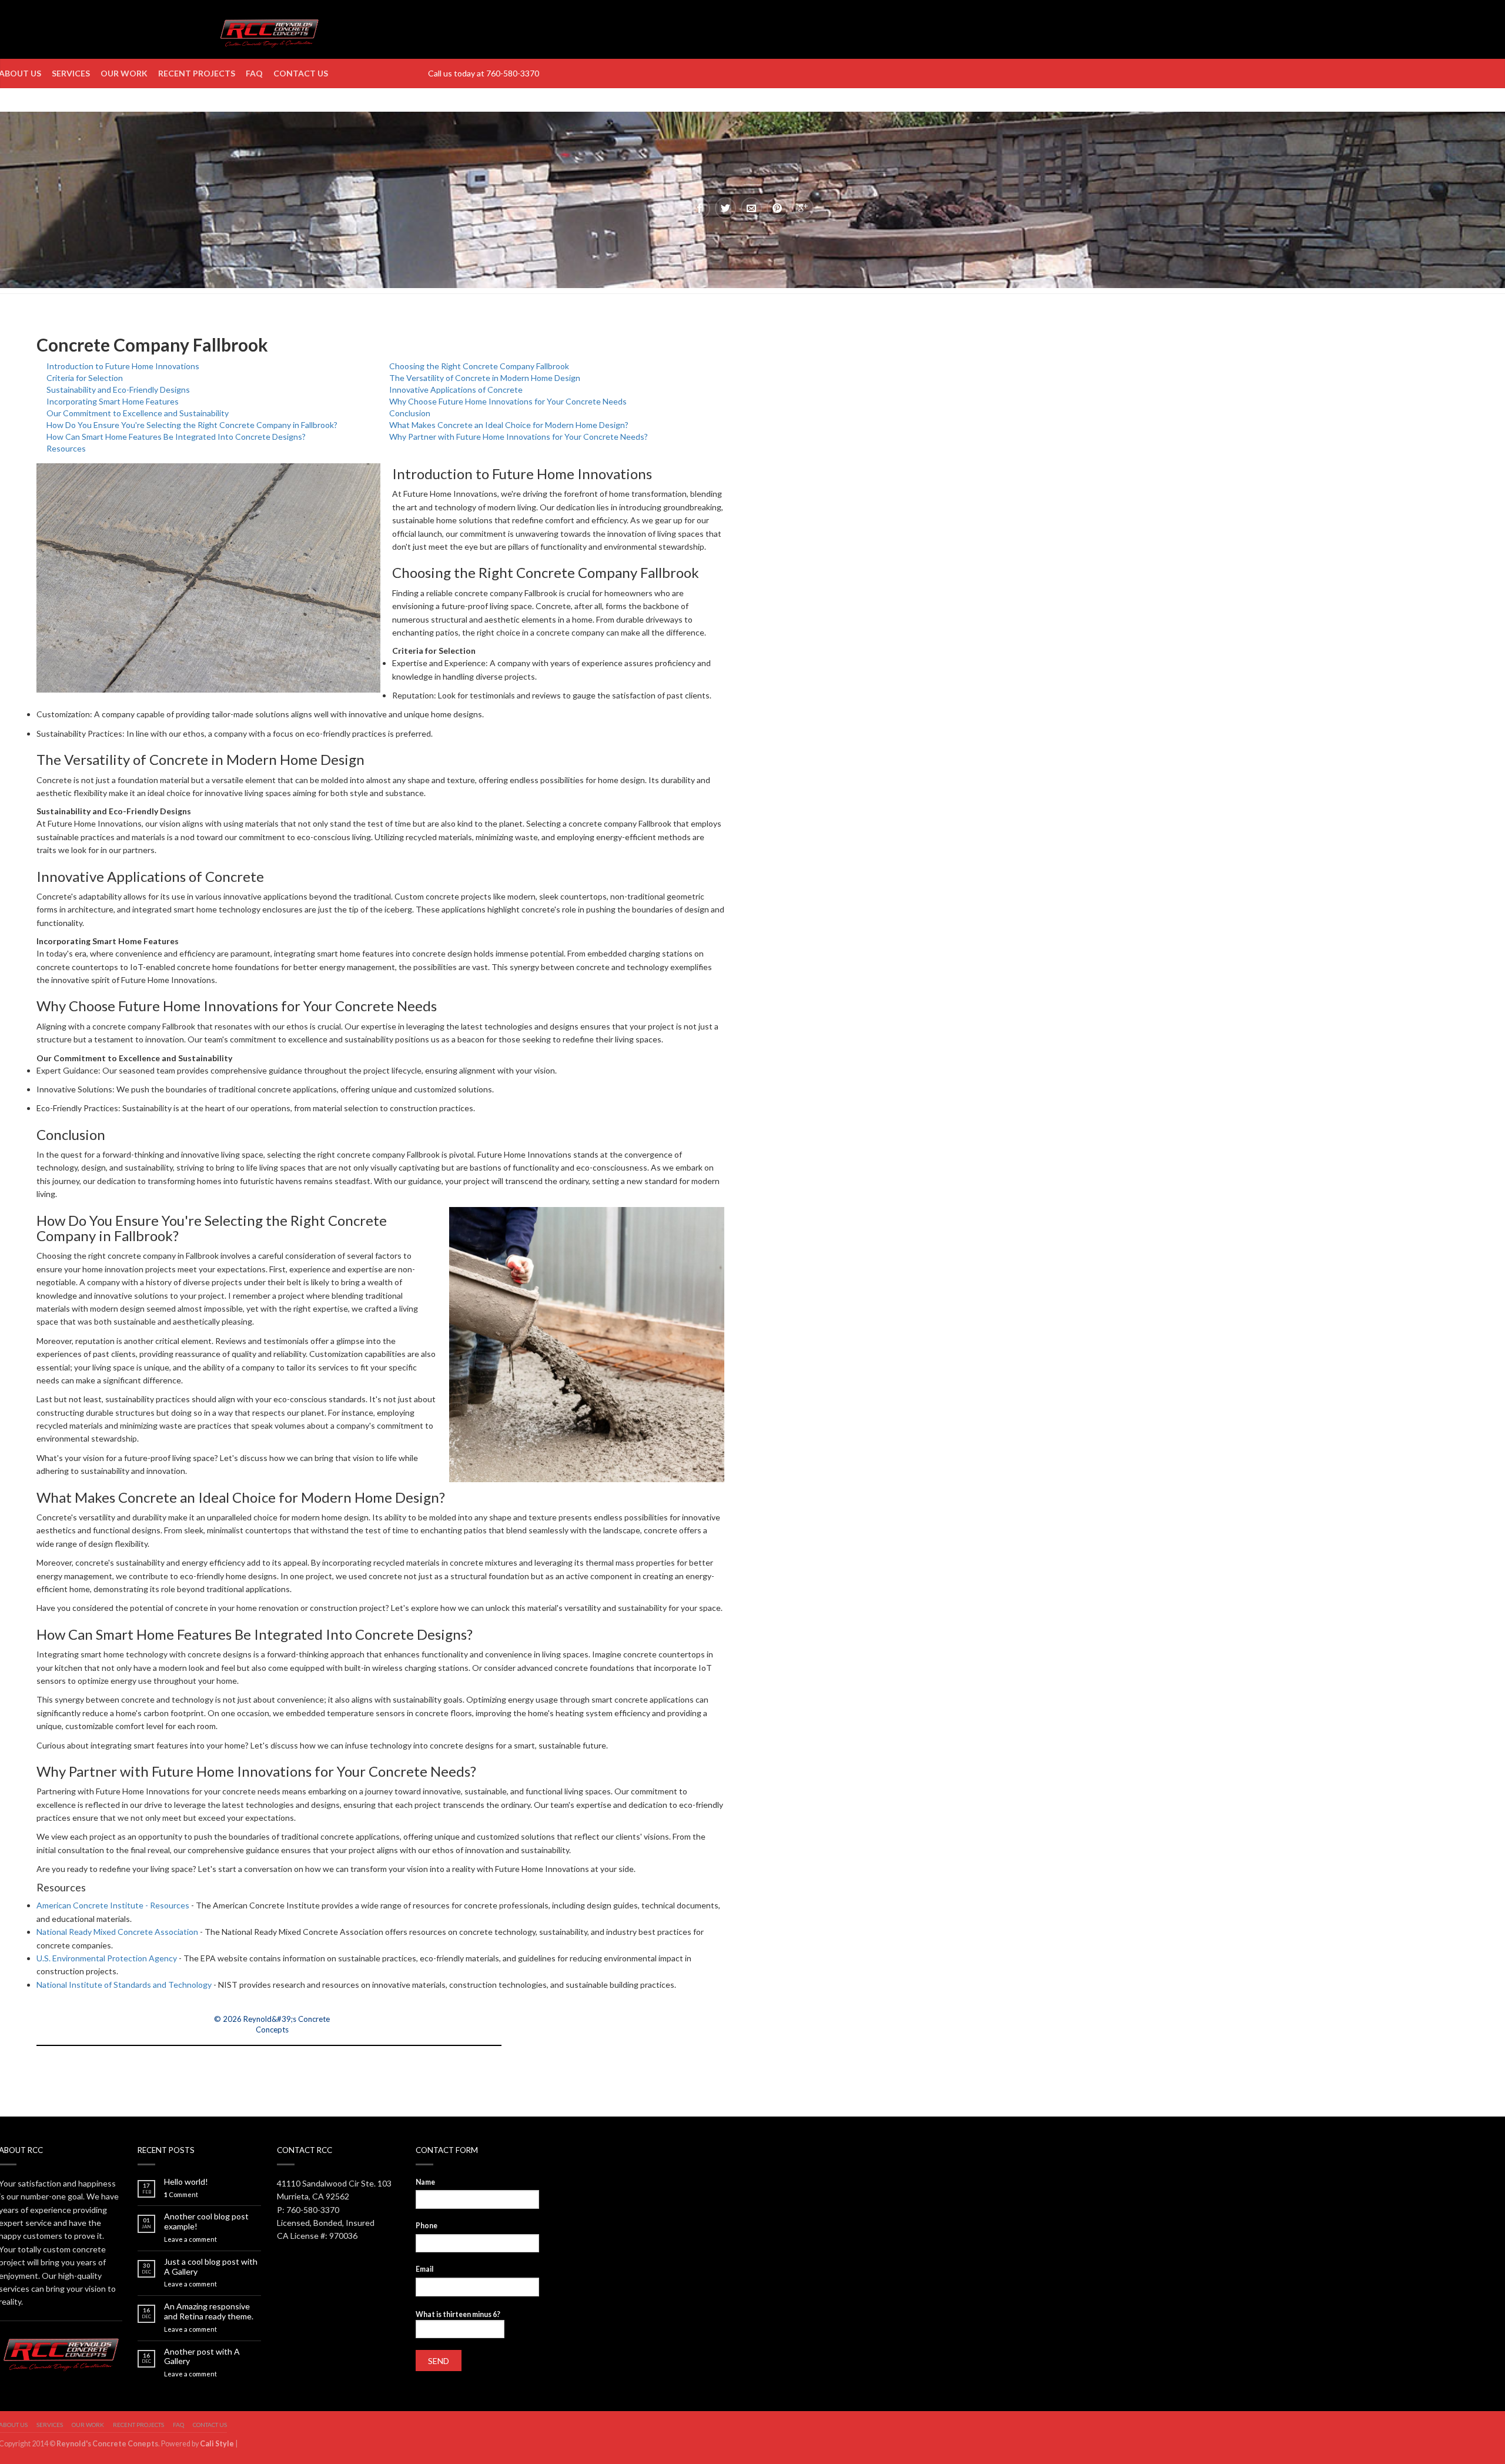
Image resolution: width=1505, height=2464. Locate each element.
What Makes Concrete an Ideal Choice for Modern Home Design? (509, 425)
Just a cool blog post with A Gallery (211, 2267)
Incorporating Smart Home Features (113, 401)
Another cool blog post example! (206, 2221)
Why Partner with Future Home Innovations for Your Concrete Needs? (519, 437)
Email (424, 2269)
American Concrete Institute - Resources (113, 1905)
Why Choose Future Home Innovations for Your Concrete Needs (508, 401)
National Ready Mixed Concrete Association (117, 1932)
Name (425, 2182)
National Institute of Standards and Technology (124, 1985)
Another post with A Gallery (202, 2357)
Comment (181, 2194)
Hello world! (186, 2182)
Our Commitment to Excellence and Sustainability (138, 413)
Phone (427, 2226)
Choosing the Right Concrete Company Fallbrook (479, 366)
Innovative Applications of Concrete (456, 390)
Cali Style (217, 2444)
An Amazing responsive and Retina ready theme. (209, 2311)
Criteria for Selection (85, 378)
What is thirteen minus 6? (458, 2314)
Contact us (301, 73)
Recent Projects (197, 73)
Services (71, 73)
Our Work (124, 73)
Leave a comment (190, 2239)
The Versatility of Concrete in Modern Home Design (485, 378)
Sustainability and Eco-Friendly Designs (118, 390)
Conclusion (410, 413)
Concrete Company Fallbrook (152, 345)
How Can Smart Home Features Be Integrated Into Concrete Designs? (176, 437)
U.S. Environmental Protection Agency (107, 1958)
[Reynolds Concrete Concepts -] (269, 29)
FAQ (254, 73)
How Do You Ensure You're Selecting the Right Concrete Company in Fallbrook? (192, 425)
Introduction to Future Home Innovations (123, 366)
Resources (66, 448)
